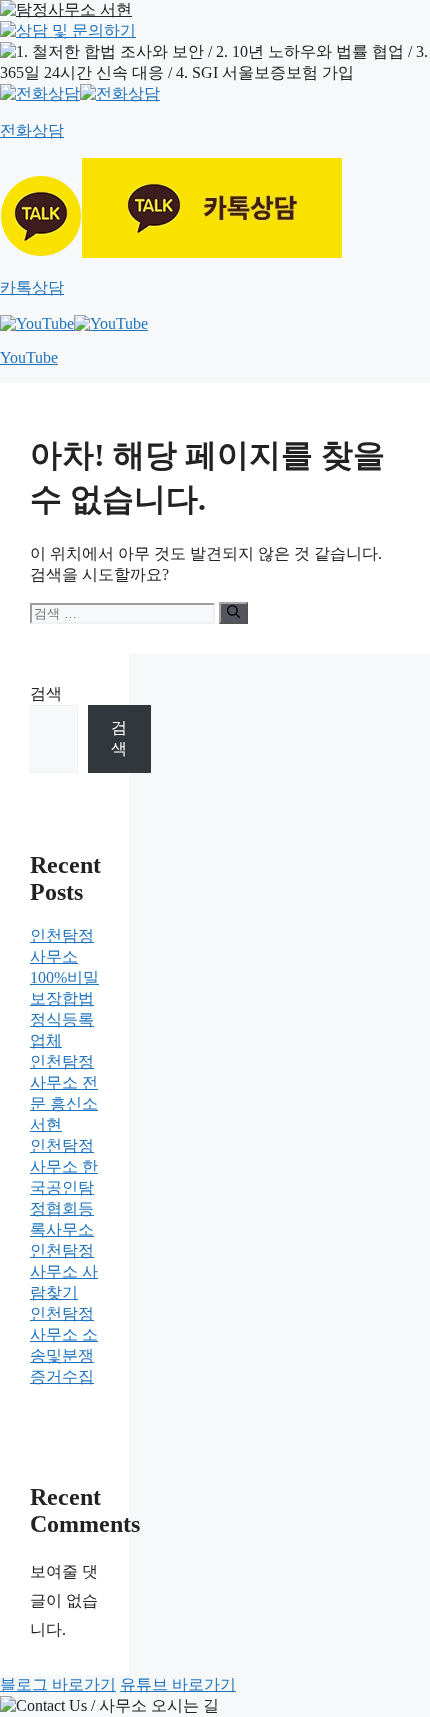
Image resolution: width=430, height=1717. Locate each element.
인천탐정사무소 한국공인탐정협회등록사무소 (64, 1187)
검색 (46, 693)
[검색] (233, 613)
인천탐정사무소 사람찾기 (64, 1271)
